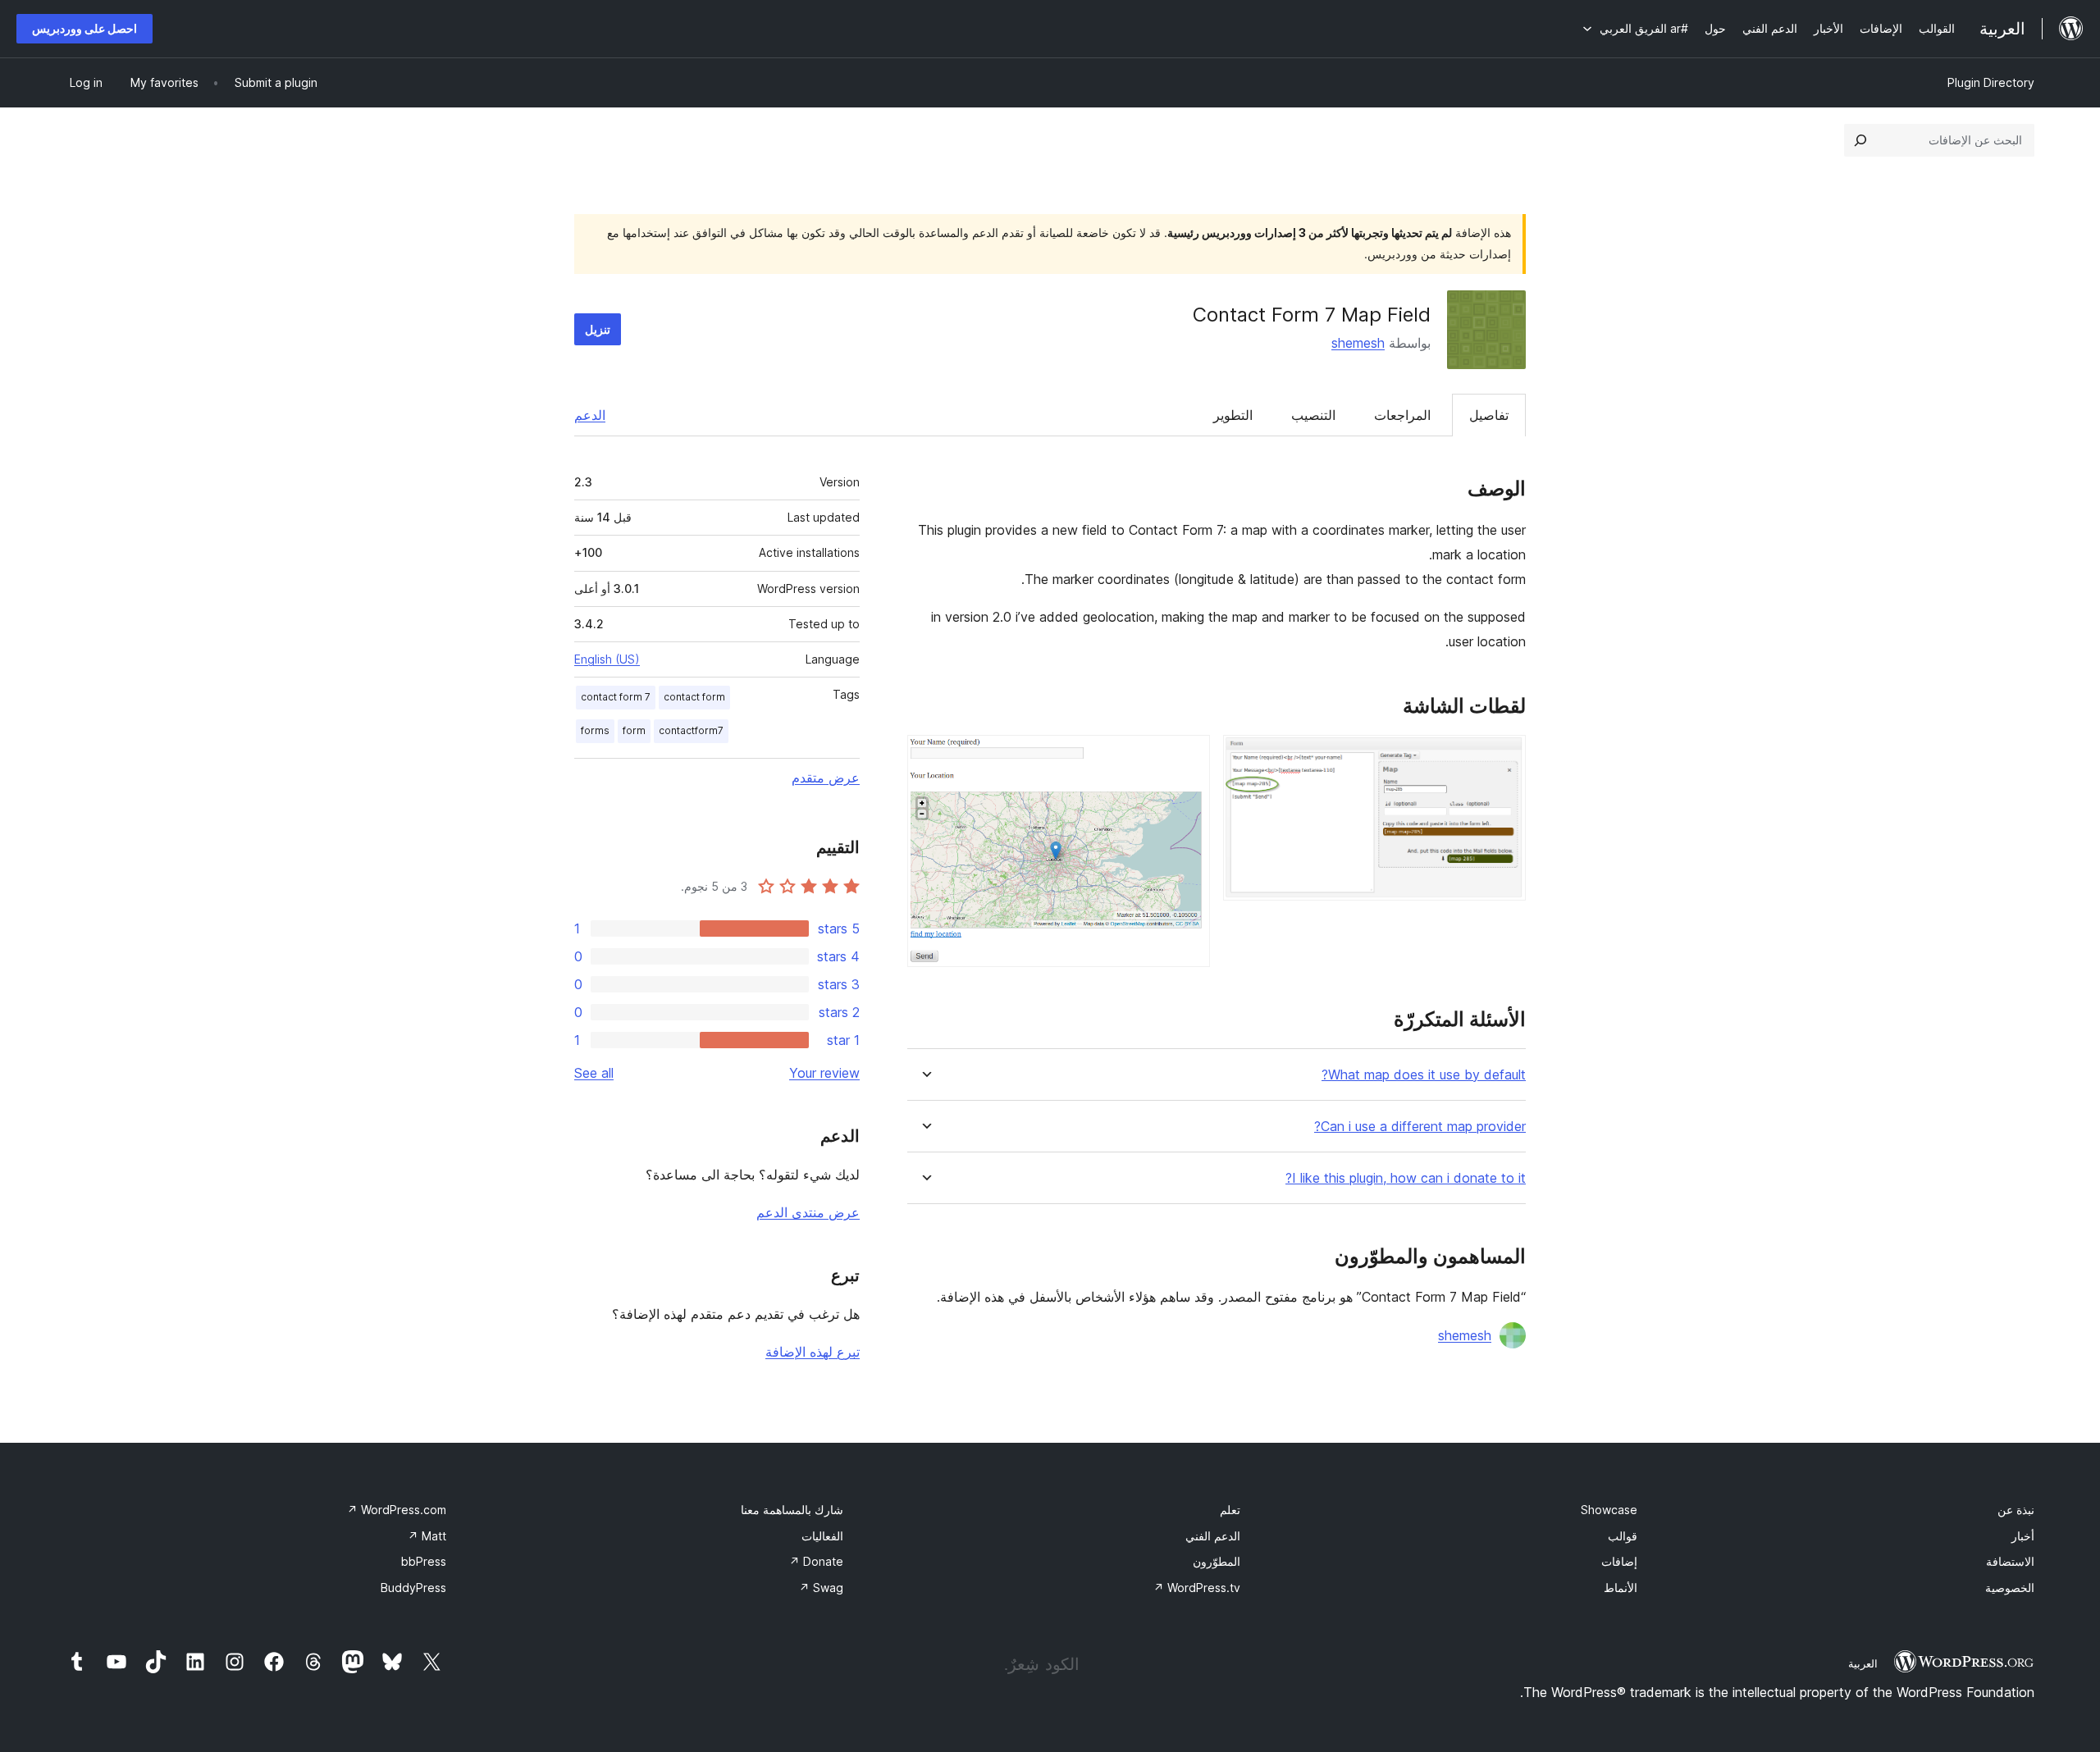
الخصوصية (2010, 1588)
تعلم (1230, 1510)
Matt (427, 1536)
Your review (824, 1073)
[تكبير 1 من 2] (1504, 757)
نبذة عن (2016, 1510)
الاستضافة (2010, 1561)
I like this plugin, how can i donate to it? (1406, 1178)
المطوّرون (1217, 1561)
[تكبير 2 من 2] (1188, 757)
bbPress (424, 1561)
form (634, 730)
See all (594, 1073)
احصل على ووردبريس (84, 28)
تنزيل (598, 329)
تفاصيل (1489, 415)
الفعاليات (822, 1536)
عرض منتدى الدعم (808, 1212)
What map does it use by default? (1424, 1075)
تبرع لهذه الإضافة (813, 1352)
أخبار (2023, 1536)
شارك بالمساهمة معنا (792, 1510)
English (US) (607, 659)
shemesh (1358, 343)
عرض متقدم (826, 778)
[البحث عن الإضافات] (1860, 140)
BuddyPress (413, 1588)
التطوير (1233, 415)
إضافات (1619, 1561)
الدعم (590, 415)
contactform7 (691, 730)
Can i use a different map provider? (1420, 1127)
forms (595, 730)
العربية (1863, 1663)
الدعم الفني (1213, 1536)
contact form (694, 697)
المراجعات (1402, 415)
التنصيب (1313, 415)
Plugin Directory (1991, 82)
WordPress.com (397, 1510)
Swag (821, 1588)
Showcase (1609, 1510)
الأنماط (1621, 1588)
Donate (816, 1561)
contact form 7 (616, 697)
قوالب (1623, 1536)
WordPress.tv (1197, 1588)
